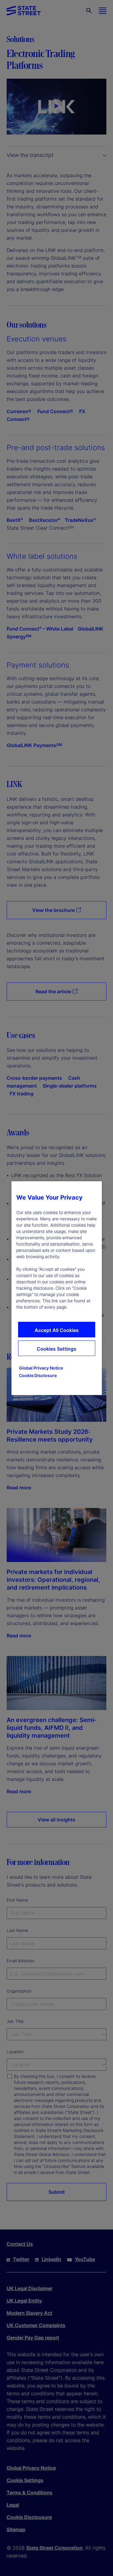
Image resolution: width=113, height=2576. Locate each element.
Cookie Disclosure (38, 1375)
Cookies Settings (56, 1349)
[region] (57, 1288)
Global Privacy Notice (41, 1368)
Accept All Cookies (57, 1330)
